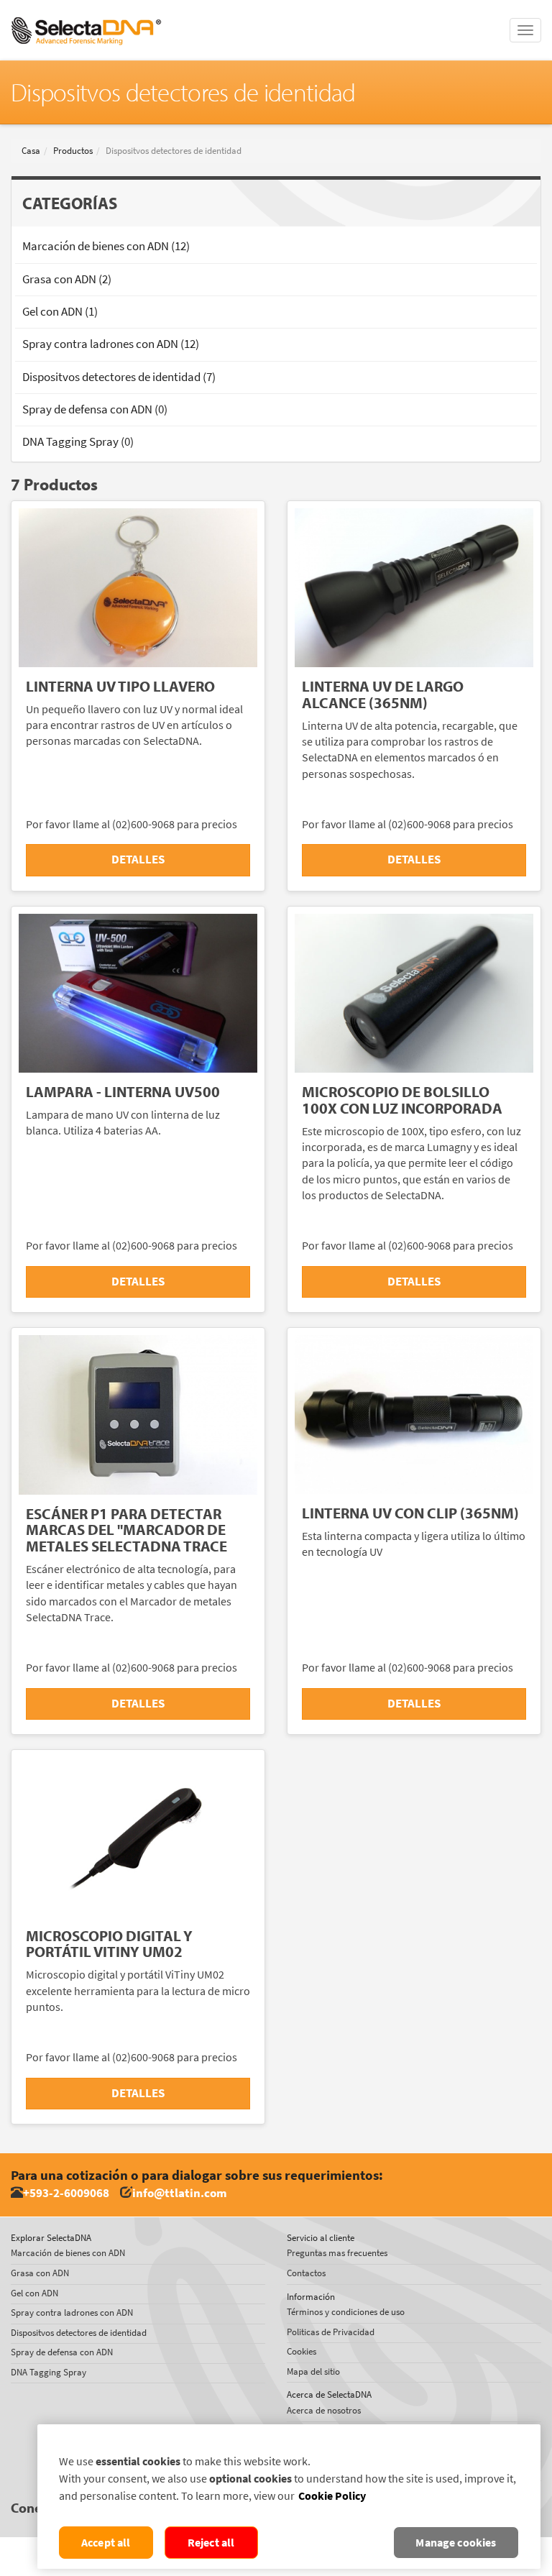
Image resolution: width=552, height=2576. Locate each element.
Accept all (106, 2543)
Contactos (306, 2273)
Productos (73, 151)
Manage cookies (456, 2543)
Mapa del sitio (313, 2371)
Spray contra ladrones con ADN (72, 2313)
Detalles (138, 860)
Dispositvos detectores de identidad (79, 2333)
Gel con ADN (34, 2293)
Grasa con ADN (40, 2273)
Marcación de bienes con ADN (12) (106, 246)
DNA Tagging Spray (49, 2372)
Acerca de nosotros (324, 2410)
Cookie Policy (332, 2496)
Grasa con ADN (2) (67, 279)
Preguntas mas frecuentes (337, 2253)
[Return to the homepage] (86, 18)
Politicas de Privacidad (331, 2332)
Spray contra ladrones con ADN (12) (111, 344)
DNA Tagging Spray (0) (78, 442)
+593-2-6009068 (66, 2193)
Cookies (302, 2351)
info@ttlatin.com (180, 2193)
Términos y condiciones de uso (346, 2312)
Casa (31, 151)
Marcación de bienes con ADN (68, 2253)
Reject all (211, 2543)
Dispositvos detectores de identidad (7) (119, 377)
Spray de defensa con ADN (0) (95, 409)
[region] (289, 2497)
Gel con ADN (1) (60, 312)
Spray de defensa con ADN (62, 2352)
